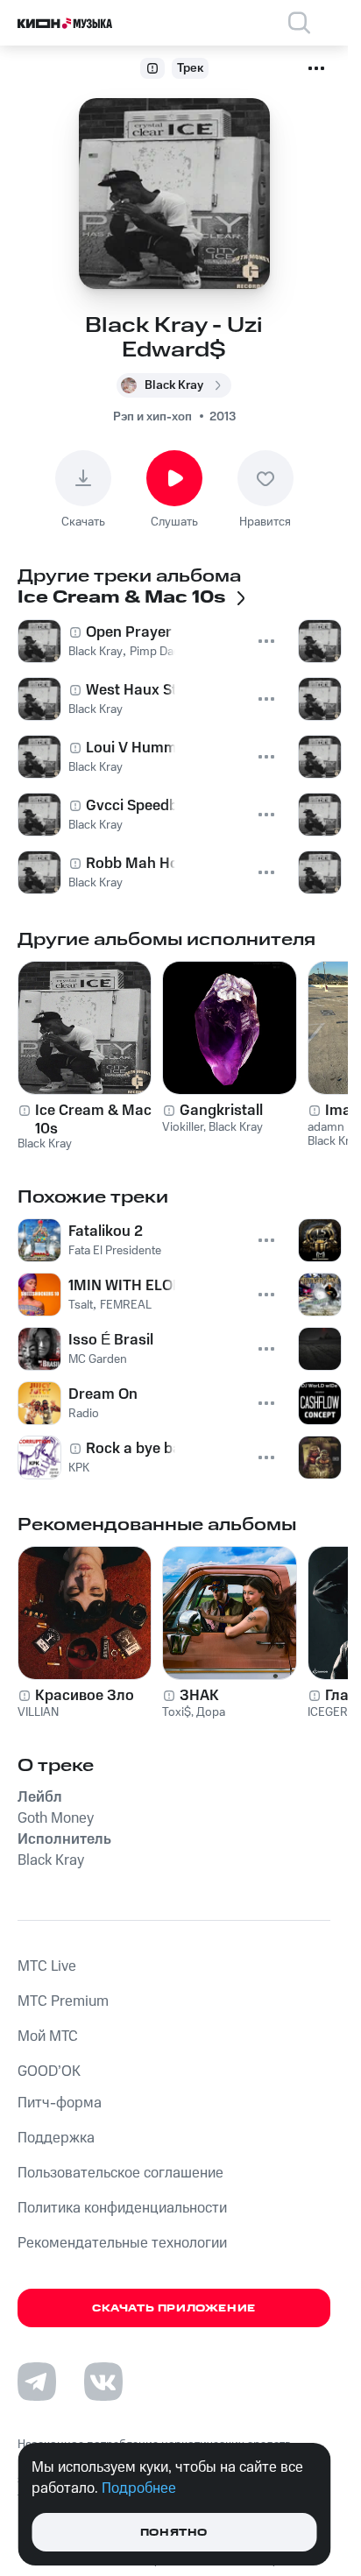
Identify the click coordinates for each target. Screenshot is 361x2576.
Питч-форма (60, 2103)
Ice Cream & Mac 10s (93, 1119)
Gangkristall (221, 1111)
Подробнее (139, 2488)
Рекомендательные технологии (122, 2243)
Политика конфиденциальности (122, 2208)
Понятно (174, 2533)
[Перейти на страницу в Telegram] (37, 2382)
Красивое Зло (85, 1696)
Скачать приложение (174, 2308)
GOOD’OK (49, 2071)
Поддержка (56, 2138)
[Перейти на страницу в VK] (103, 2382)
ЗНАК (199, 1696)
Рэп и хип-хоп (152, 417)
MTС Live (47, 1966)
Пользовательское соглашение (120, 2173)
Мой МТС (48, 2036)
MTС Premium (63, 2001)
